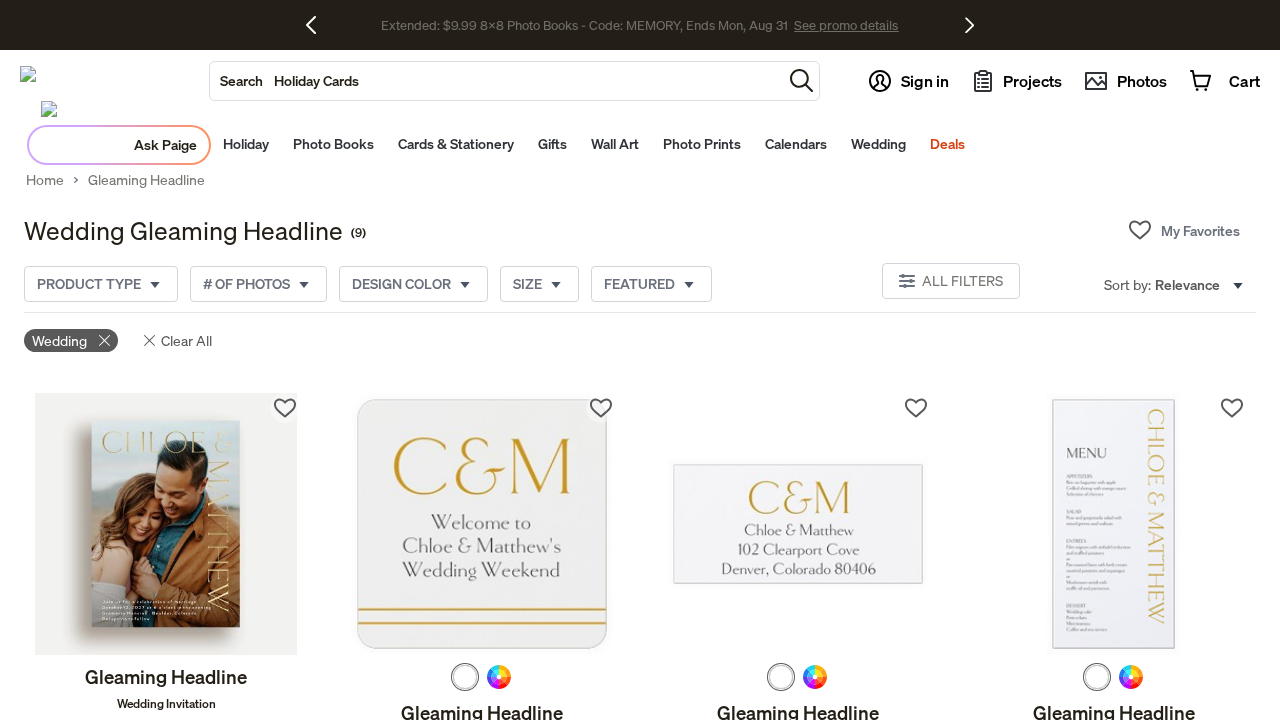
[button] (801, 80)
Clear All (186, 340)
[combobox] (496, 81)
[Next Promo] (969, 25)
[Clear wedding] (104, 340)
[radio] (465, 677)
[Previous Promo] (318, 25)
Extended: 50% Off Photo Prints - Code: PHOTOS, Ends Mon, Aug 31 (584, 26)
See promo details (835, 26)
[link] (166, 524)
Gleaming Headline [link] (146, 180)
